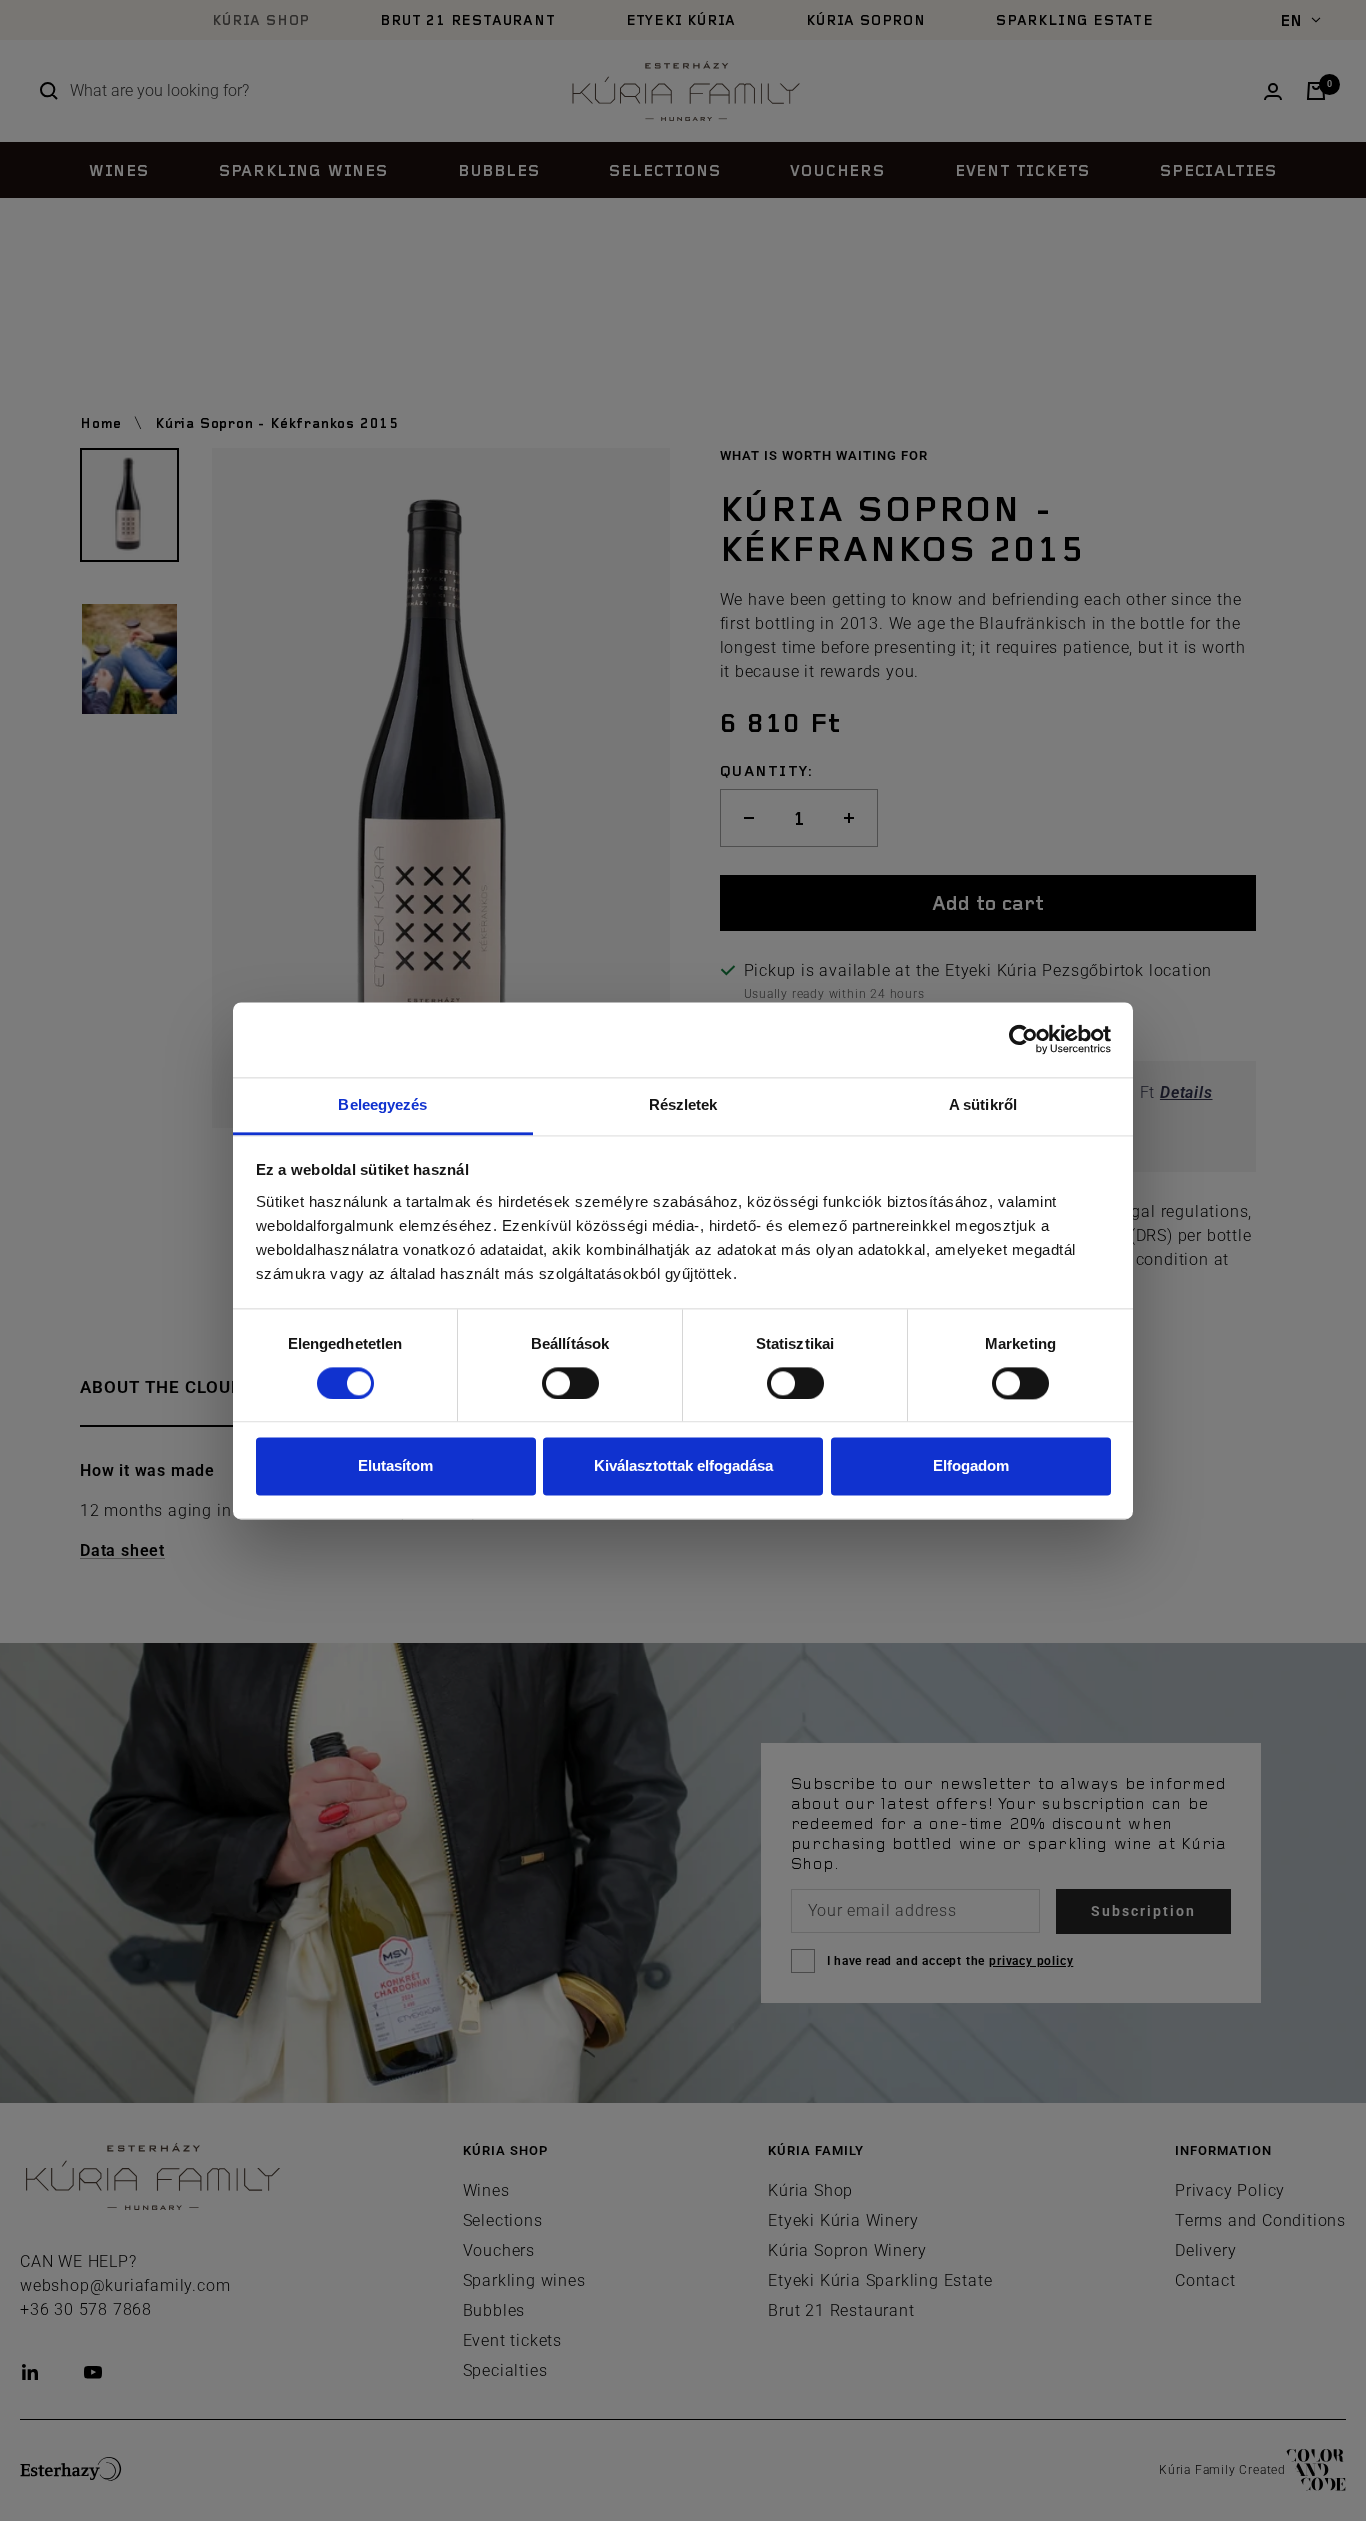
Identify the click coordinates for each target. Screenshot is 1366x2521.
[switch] (570, 1383)
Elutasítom (395, 1466)
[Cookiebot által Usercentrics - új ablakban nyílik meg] (1023, 1039)
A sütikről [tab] (983, 1104)
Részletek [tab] (683, 1104)
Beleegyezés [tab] (382, 1104)
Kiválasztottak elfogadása (683, 1466)
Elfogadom (971, 1466)
